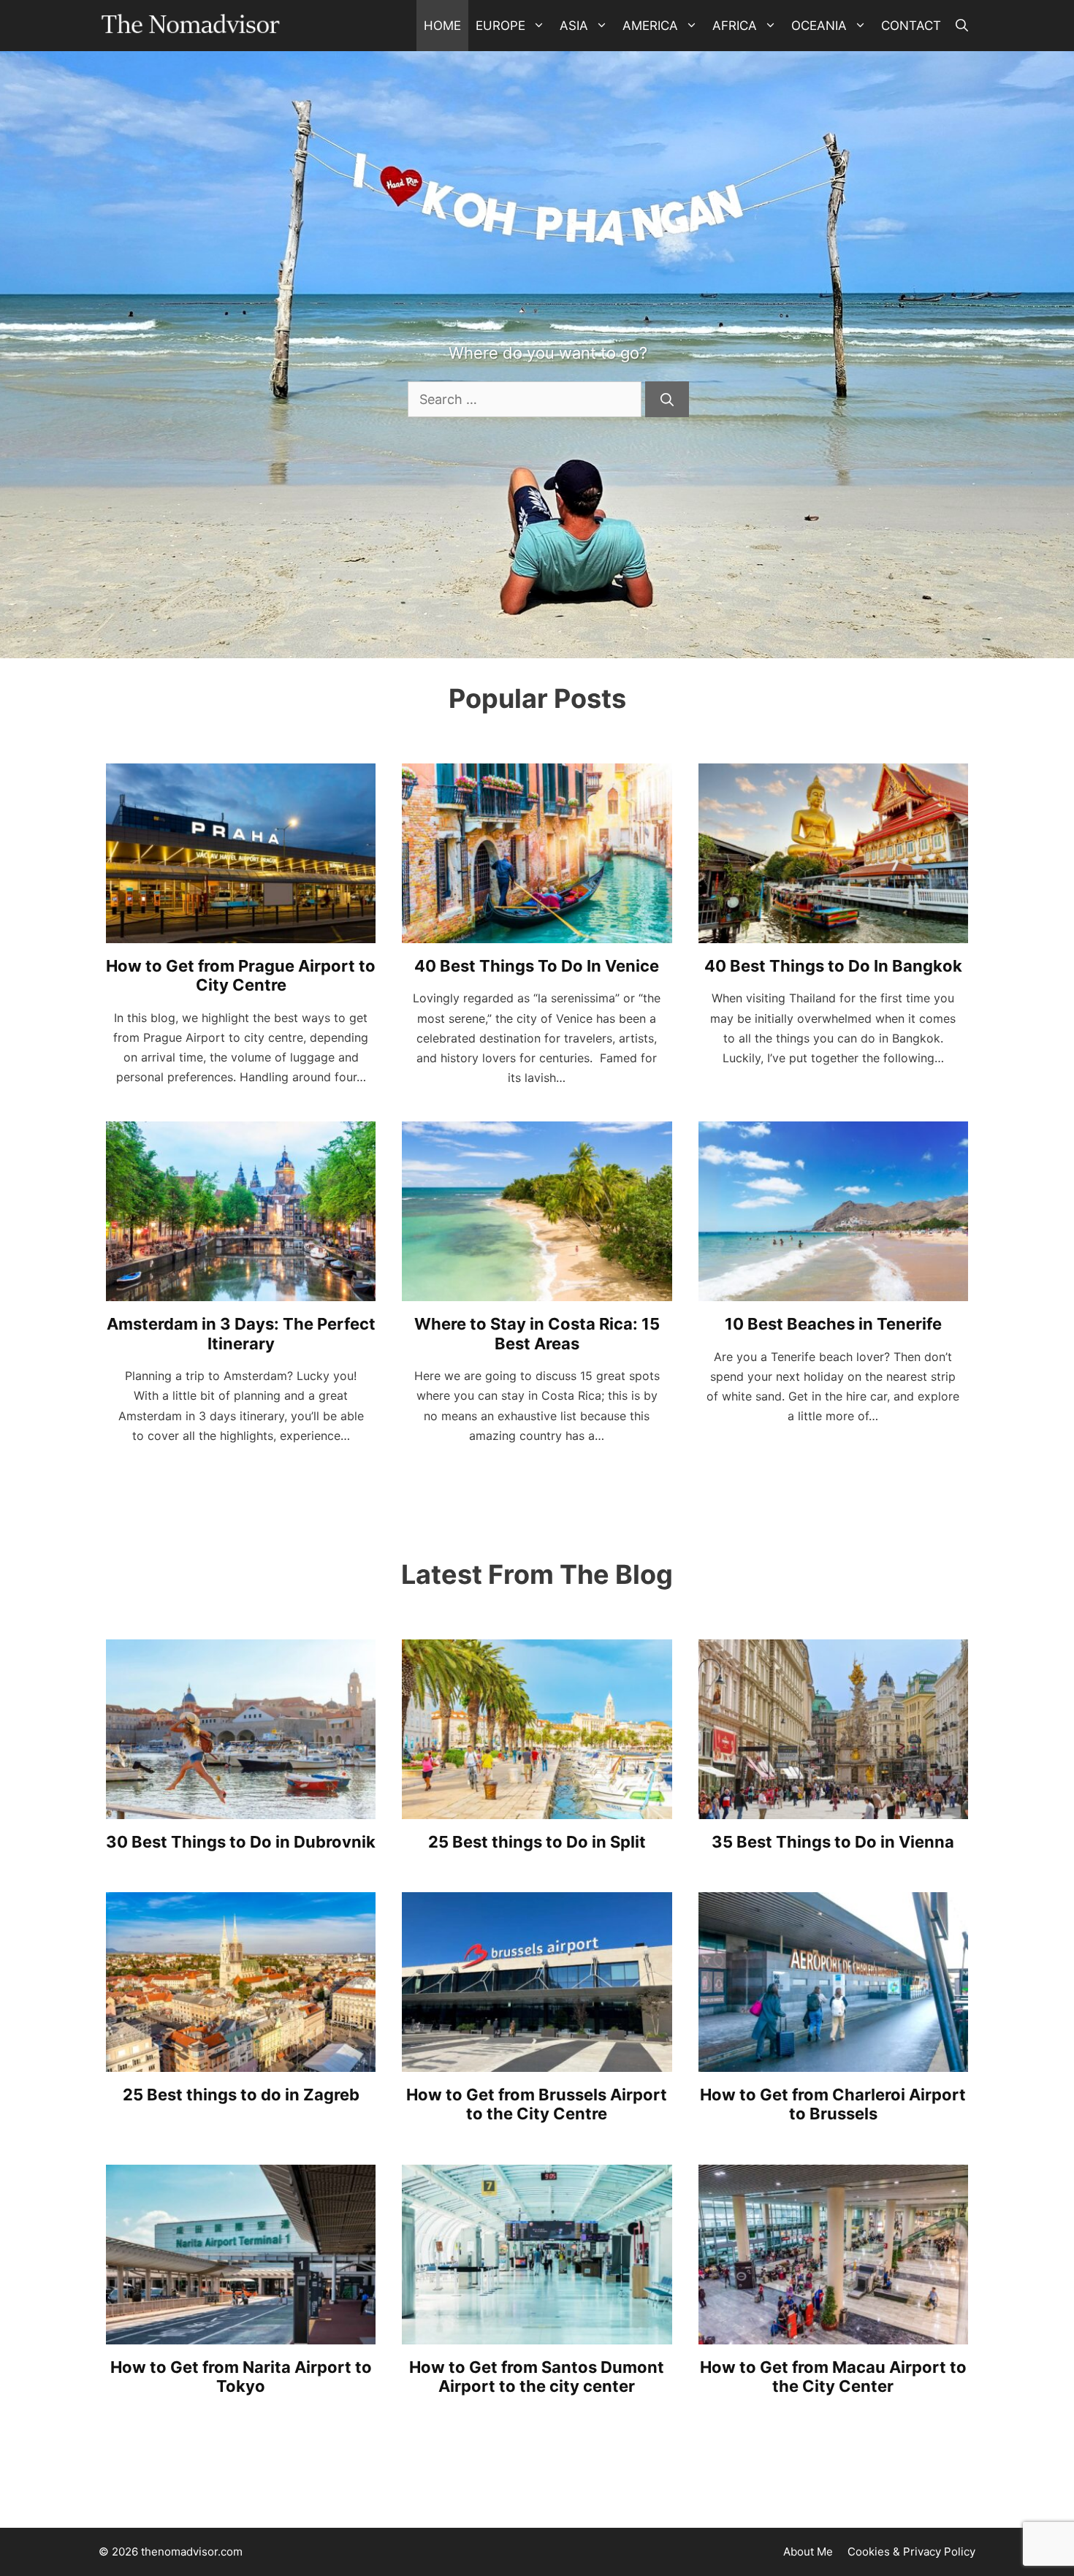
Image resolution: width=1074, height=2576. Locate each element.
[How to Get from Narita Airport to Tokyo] (241, 2332)
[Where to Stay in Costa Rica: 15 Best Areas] (537, 1290)
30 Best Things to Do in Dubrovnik (241, 1842)
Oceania (819, 26)
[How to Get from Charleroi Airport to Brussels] (833, 2060)
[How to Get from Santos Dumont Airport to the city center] (537, 2332)
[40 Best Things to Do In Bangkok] (833, 931)
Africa (735, 26)
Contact (911, 26)
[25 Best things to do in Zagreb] (241, 2060)
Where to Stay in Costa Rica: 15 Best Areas (537, 1333)
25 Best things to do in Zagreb (241, 2095)
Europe (500, 26)
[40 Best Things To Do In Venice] (537, 931)
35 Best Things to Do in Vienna (833, 1842)
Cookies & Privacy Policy (911, 2552)
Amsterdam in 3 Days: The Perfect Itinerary (241, 1333)
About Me (808, 2552)
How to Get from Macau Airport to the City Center (833, 2377)
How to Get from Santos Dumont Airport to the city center (537, 2377)
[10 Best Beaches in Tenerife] (833, 1290)
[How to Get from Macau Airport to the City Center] (833, 2332)
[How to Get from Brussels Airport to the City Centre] (537, 2060)
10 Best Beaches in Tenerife (833, 1324)
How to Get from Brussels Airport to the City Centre (537, 2104)
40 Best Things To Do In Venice (537, 966)
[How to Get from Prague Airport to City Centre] (241, 931)
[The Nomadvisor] (191, 26)
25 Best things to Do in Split (537, 1842)
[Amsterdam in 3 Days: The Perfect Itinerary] (241, 1290)
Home (442, 26)
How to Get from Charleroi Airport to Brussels (833, 2104)
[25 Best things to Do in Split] (537, 1807)
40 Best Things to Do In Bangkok (833, 966)
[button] (962, 26)
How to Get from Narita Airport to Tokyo (241, 2377)
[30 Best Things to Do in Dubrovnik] (241, 1807)
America (650, 26)
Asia (574, 26)
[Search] (667, 399)
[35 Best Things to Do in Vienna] (833, 1807)
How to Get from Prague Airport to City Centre (241, 975)
